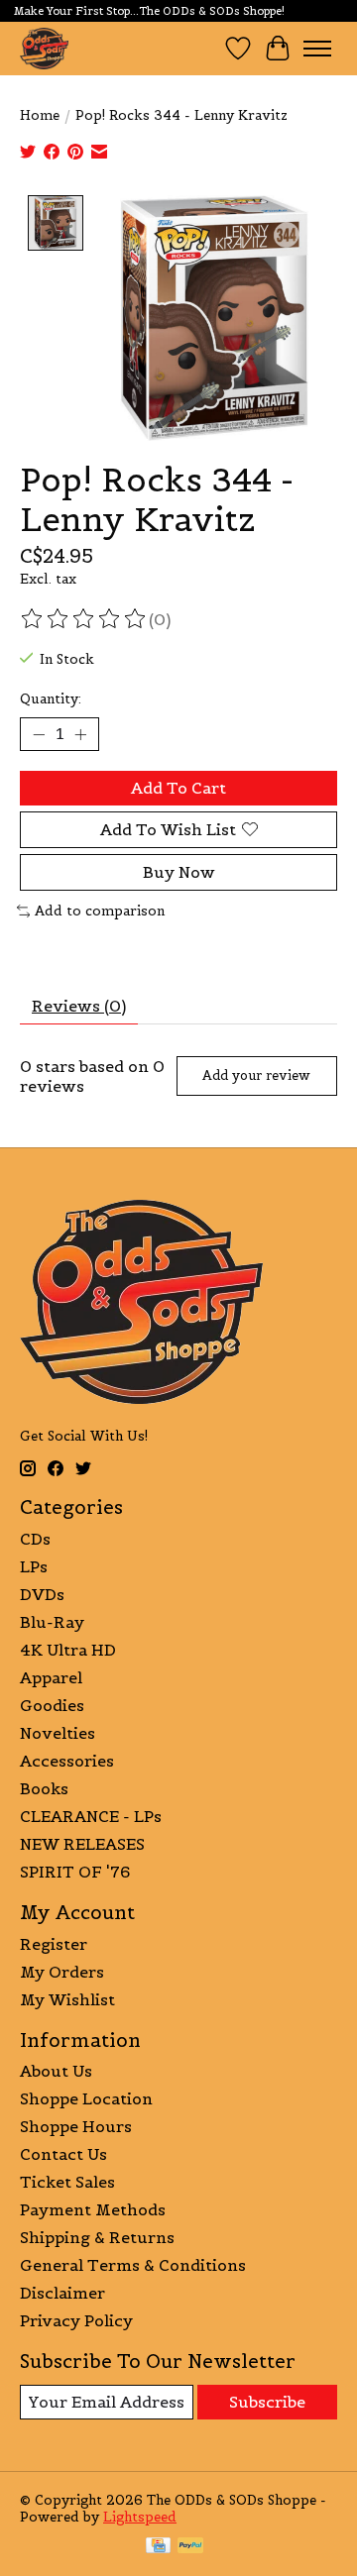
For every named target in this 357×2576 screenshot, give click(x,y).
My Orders (62, 1972)
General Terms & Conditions (133, 2265)
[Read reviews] (84, 619)
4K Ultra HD (68, 1650)
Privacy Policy (76, 2320)
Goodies (52, 1705)
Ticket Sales (67, 2182)
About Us (56, 2071)
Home (40, 115)
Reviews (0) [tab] (79, 1006)
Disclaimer (62, 2293)
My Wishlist (67, 1999)
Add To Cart (178, 788)
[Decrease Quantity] (39, 734)
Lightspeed (140, 2517)
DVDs (42, 1594)
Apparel (51, 1677)
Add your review (256, 1075)
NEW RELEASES (82, 1844)
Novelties (58, 1733)
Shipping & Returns (97, 2237)
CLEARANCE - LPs (91, 1816)
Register (54, 1944)
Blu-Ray (52, 1622)
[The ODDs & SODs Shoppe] (44, 48)
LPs (34, 1566)
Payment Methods (93, 2209)
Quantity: (51, 699)
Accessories (67, 1761)
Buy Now (179, 872)
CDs (35, 1539)
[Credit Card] (158, 2547)
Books (44, 1788)
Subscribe (267, 2402)
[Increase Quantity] (80, 734)
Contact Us (63, 2154)
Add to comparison (100, 911)
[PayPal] (190, 2547)
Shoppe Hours (76, 2126)
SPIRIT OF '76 (75, 1872)
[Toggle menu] (317, 49)
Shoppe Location (86, 2098)
